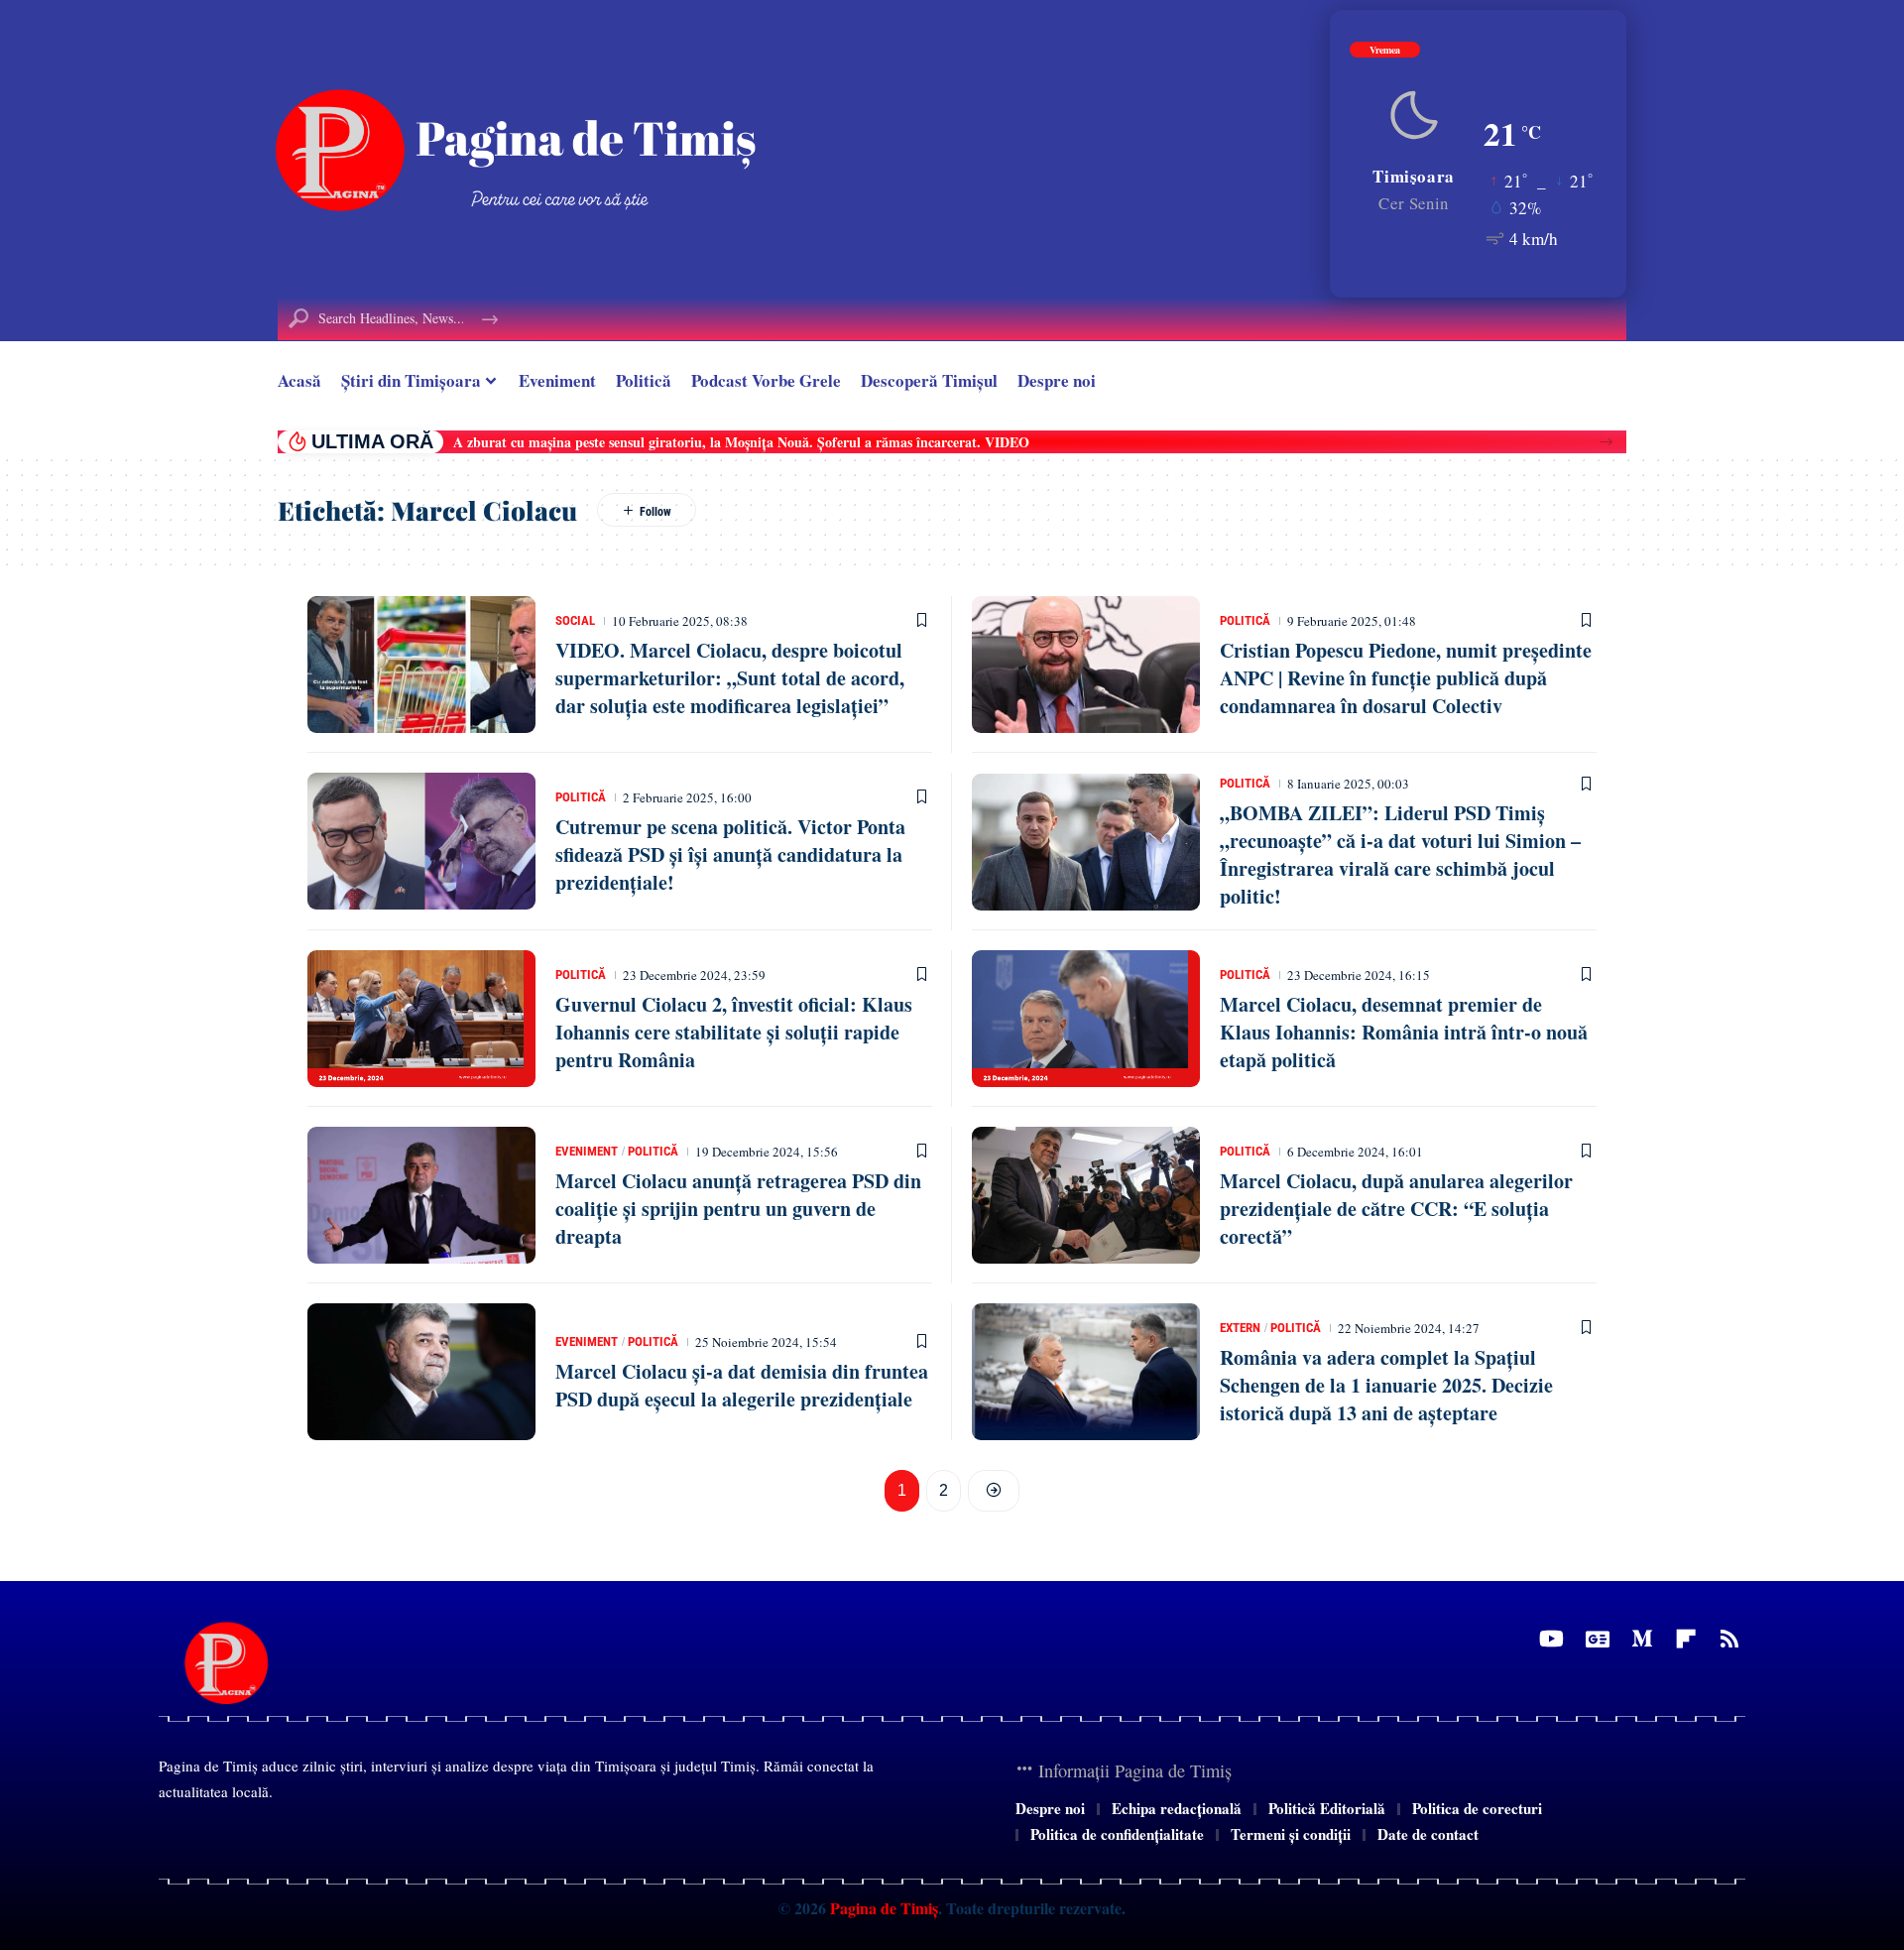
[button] (1606, 442)
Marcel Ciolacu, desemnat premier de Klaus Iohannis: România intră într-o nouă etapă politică (1404, 1032)
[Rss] (1729, 1639)
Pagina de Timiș (882, 1908)
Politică (1245, 620)
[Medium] (1642, 1639)
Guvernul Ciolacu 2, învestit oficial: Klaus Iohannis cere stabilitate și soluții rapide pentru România (734, 1032)
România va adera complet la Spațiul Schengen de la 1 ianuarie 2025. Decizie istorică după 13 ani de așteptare (1386, 1385)
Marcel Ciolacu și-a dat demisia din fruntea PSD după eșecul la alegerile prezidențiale (742, 1385)
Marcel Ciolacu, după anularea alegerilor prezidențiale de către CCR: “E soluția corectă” (1396, 1209)
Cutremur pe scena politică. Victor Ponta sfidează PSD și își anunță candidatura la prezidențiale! (730, 854)
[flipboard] (1686, 1639)
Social (575, 620)
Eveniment (587, 1151)
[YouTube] (1551, 1639)
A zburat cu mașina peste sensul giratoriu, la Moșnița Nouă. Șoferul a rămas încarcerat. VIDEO (741, 442)
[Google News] (1598, 1639)
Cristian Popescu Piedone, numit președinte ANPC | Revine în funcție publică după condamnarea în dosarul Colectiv (1406, 678)
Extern (1240, 1328)
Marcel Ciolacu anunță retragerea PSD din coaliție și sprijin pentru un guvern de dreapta (738, 1209)
